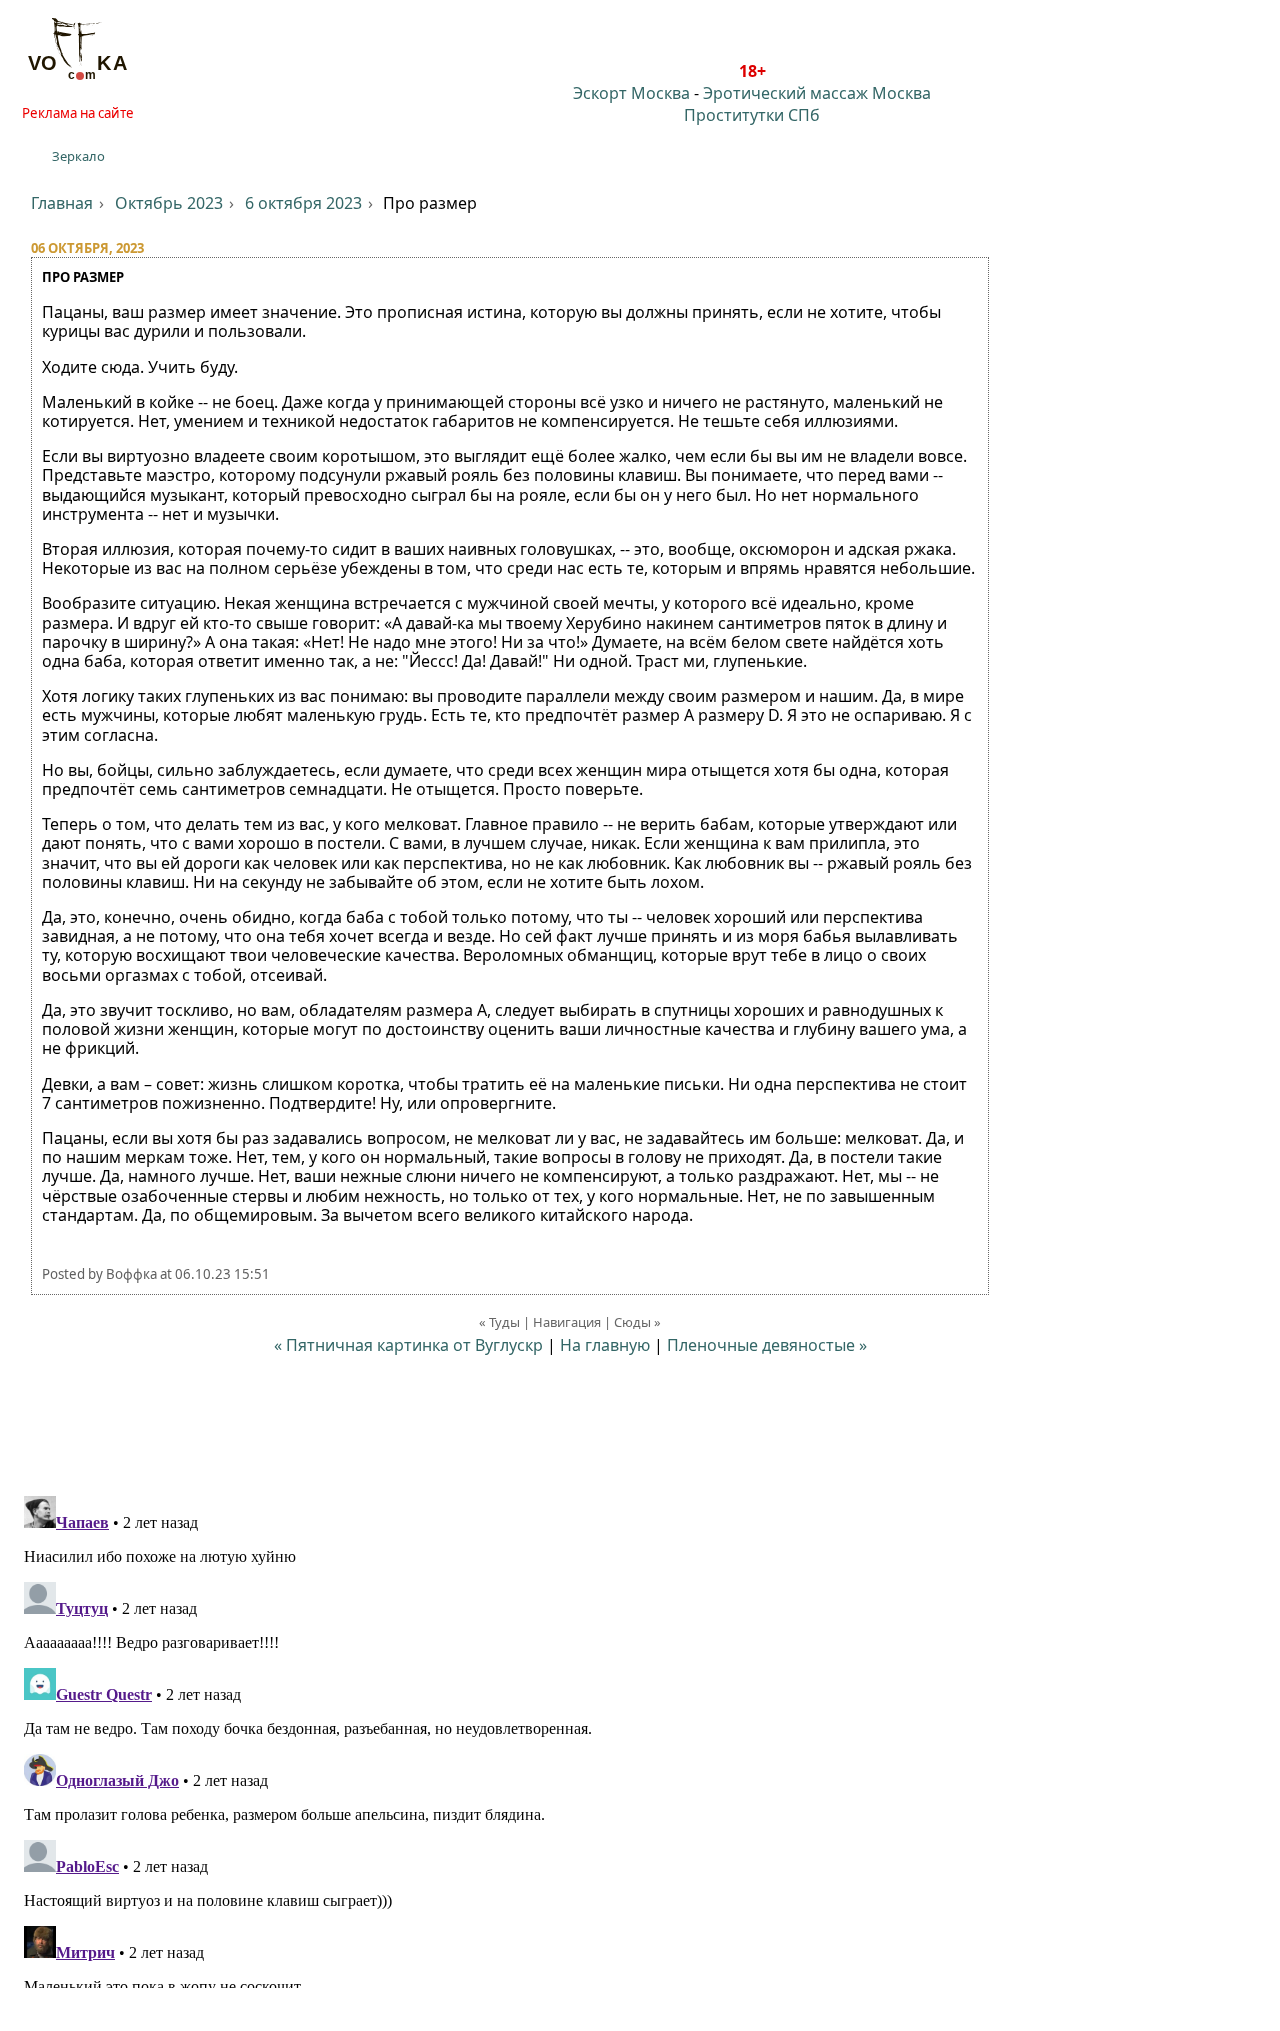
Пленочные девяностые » (767, 1345)
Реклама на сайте (78, 113)
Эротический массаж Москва (817, 93)
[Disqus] (640, 1738)
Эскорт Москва (631, 93)
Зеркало (78, 156)
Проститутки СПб (752, 115)
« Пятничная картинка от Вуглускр (408, 1345)
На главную (605, 1345)
